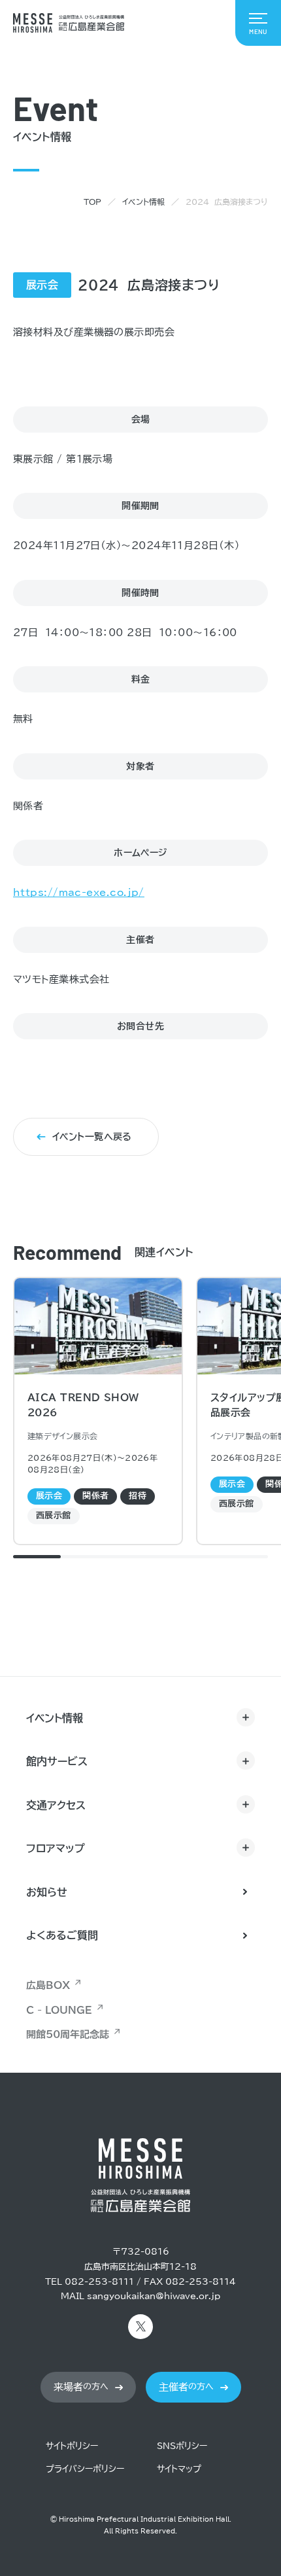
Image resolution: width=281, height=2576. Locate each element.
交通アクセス (56, 1805)
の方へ (81, 2387)
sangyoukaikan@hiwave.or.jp (154, 2296)
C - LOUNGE (59, 2010)
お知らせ (47, 1892)
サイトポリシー (72, 2446)
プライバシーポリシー (85, 2469)
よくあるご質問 (62, 1935)
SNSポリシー (182, 2446)
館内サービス (57, 1761)
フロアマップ (56, 1848)
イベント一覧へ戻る (92, 1137)
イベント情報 (143, 202)
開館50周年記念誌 (68, 2034)
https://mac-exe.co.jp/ (79, 892)
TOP (92, 202)
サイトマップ (179, 2469)
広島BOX (48, 1985)
